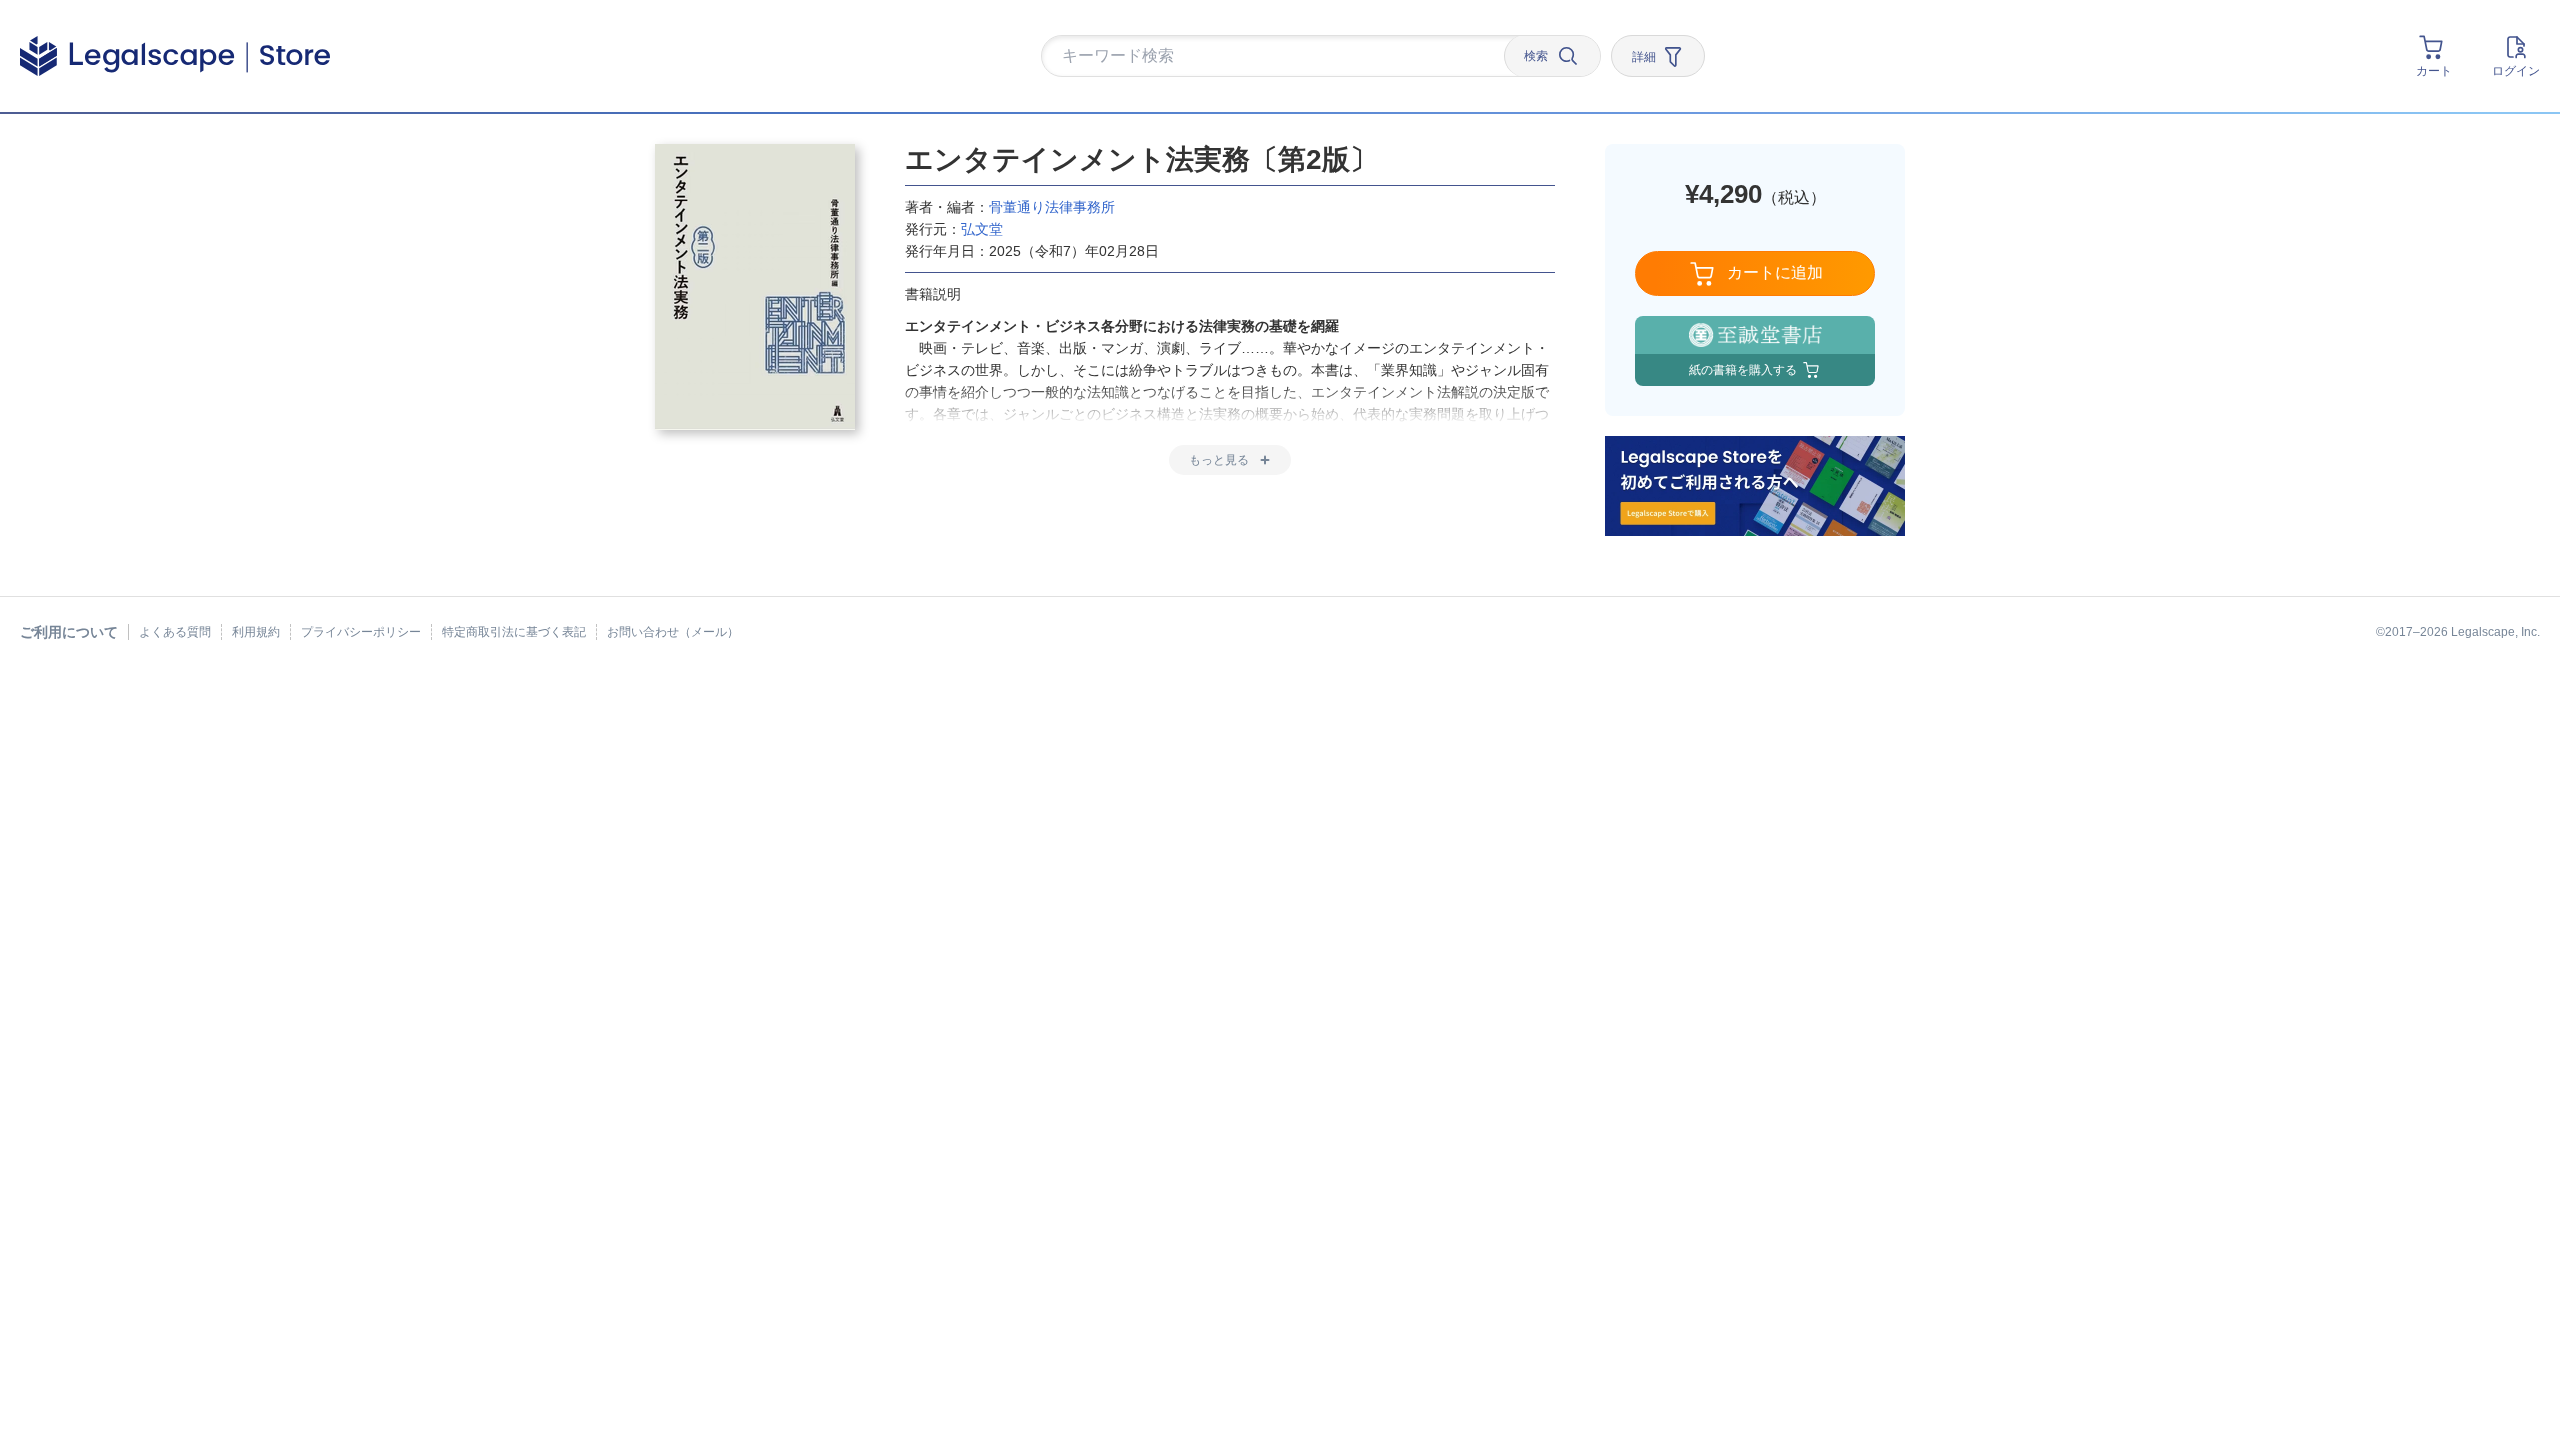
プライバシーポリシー (361, 632)
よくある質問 (175, 632)
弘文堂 (982, 229)
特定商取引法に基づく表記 (514, 632)
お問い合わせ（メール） (673, 632)
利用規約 (256, 632)
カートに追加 (1775, 272)
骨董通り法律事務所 (1052, 207)
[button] (1280, 57)
